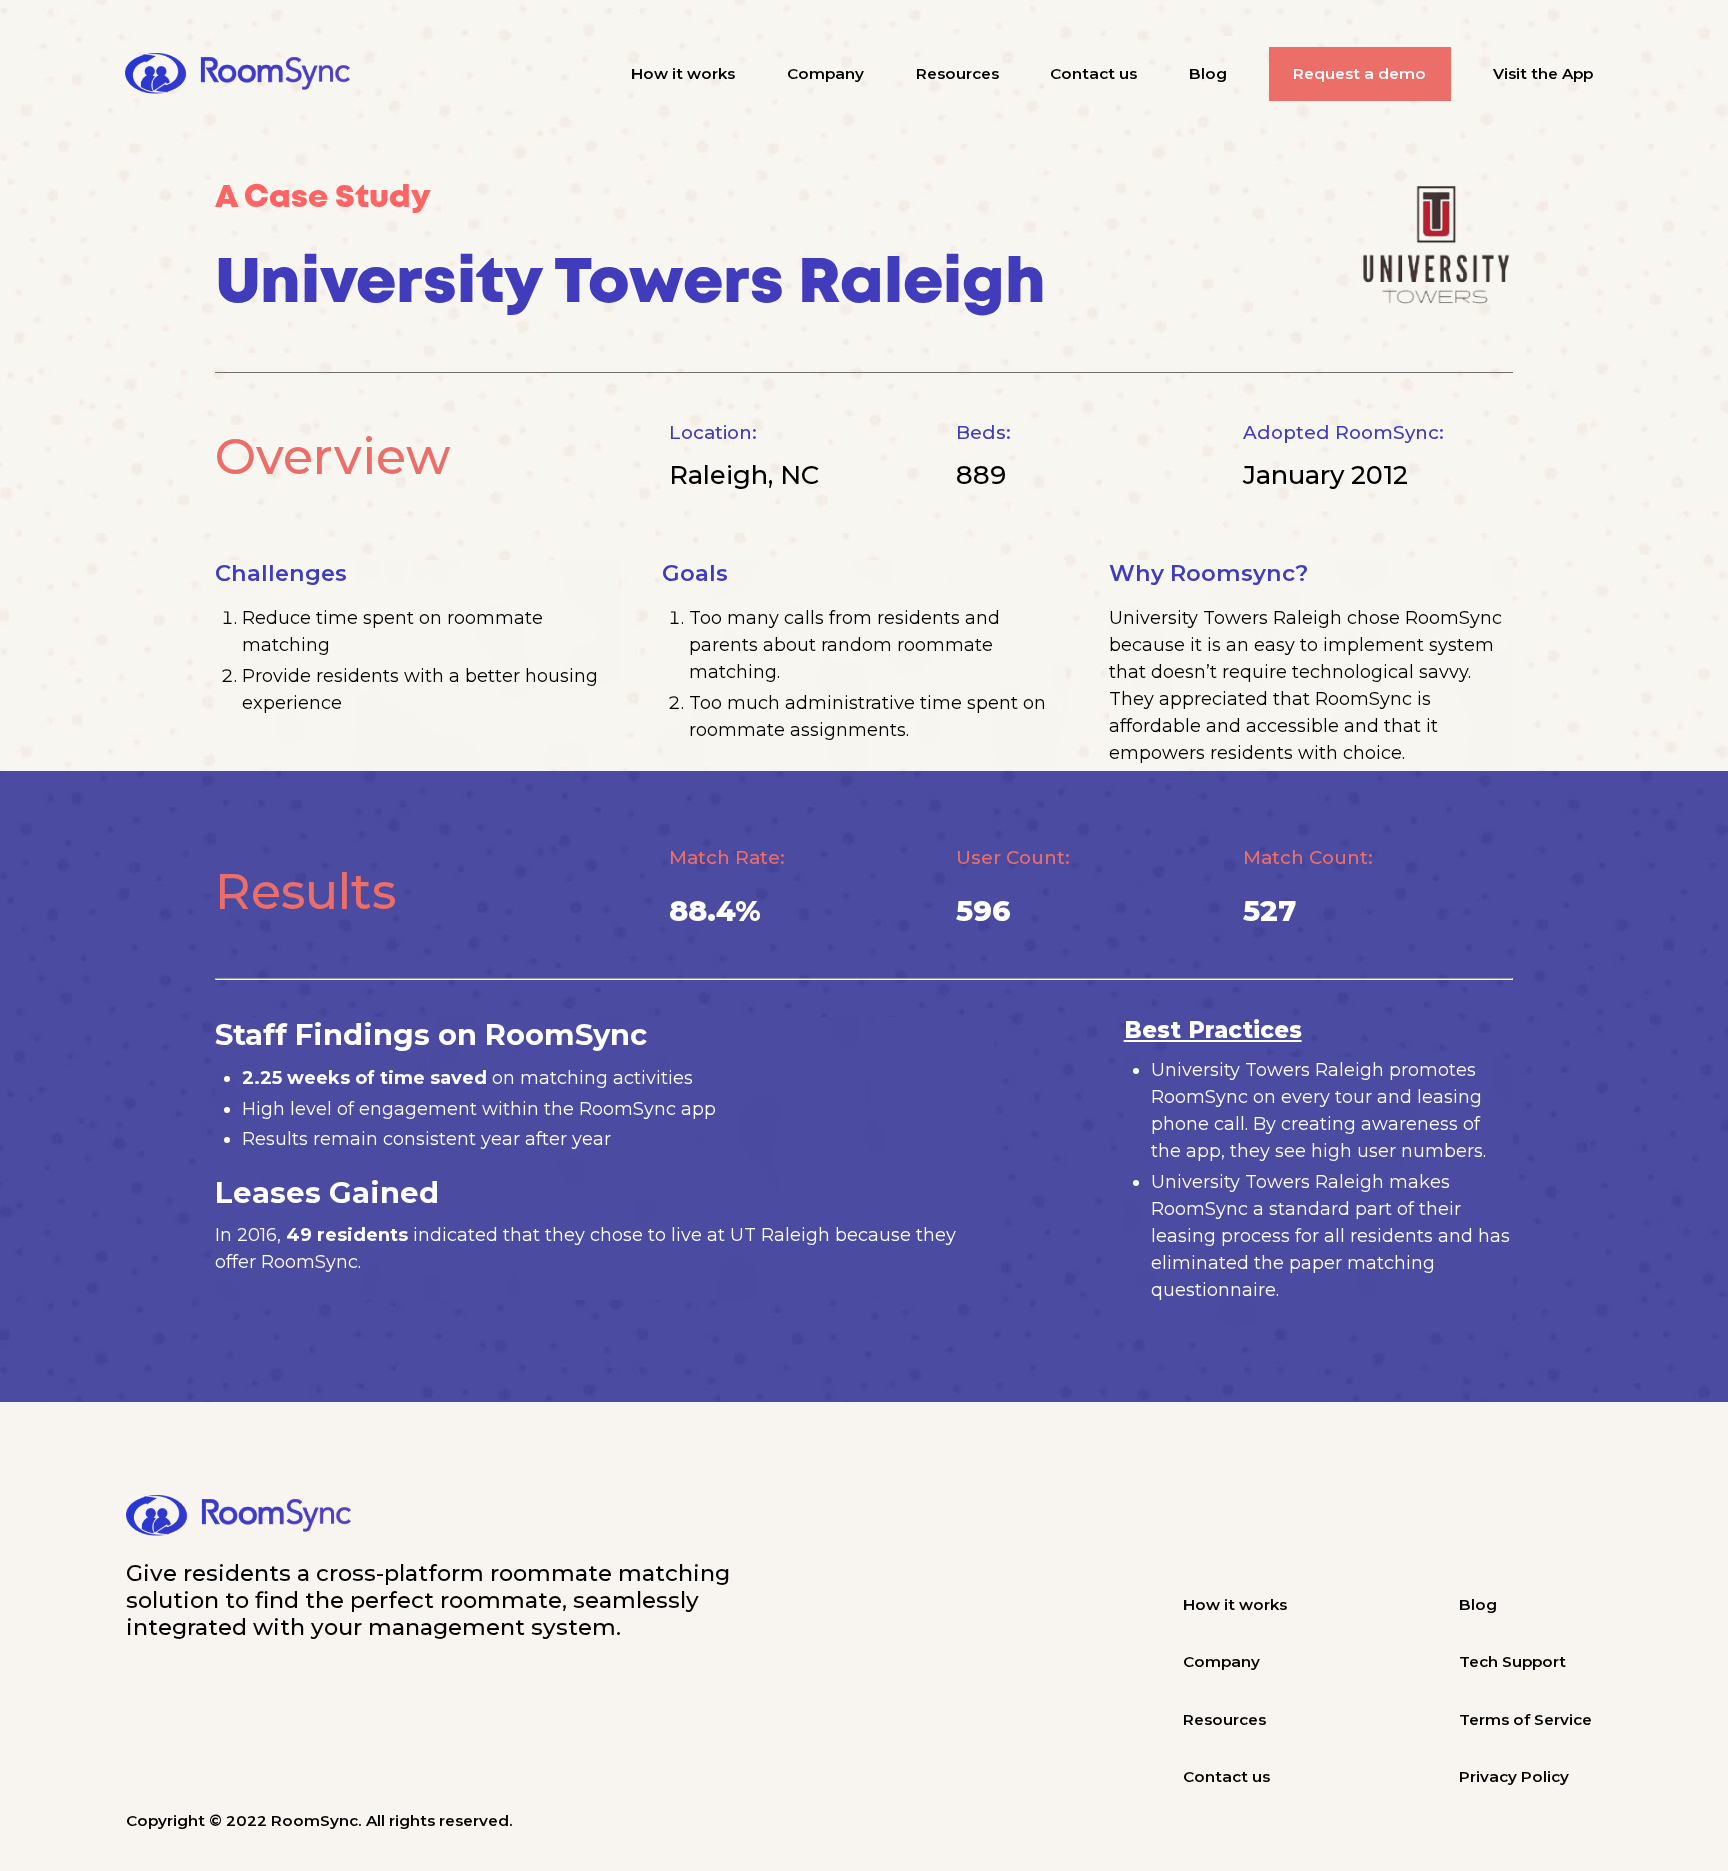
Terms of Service (1525, 1719)
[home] (237, 73)
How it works (683, 73)
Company (825, 73)
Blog (1208, 73)
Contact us (1093, 73)
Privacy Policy (1514, 1776)
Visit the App (1543, 73)
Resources (957, 73)
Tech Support (1512, 1661)
